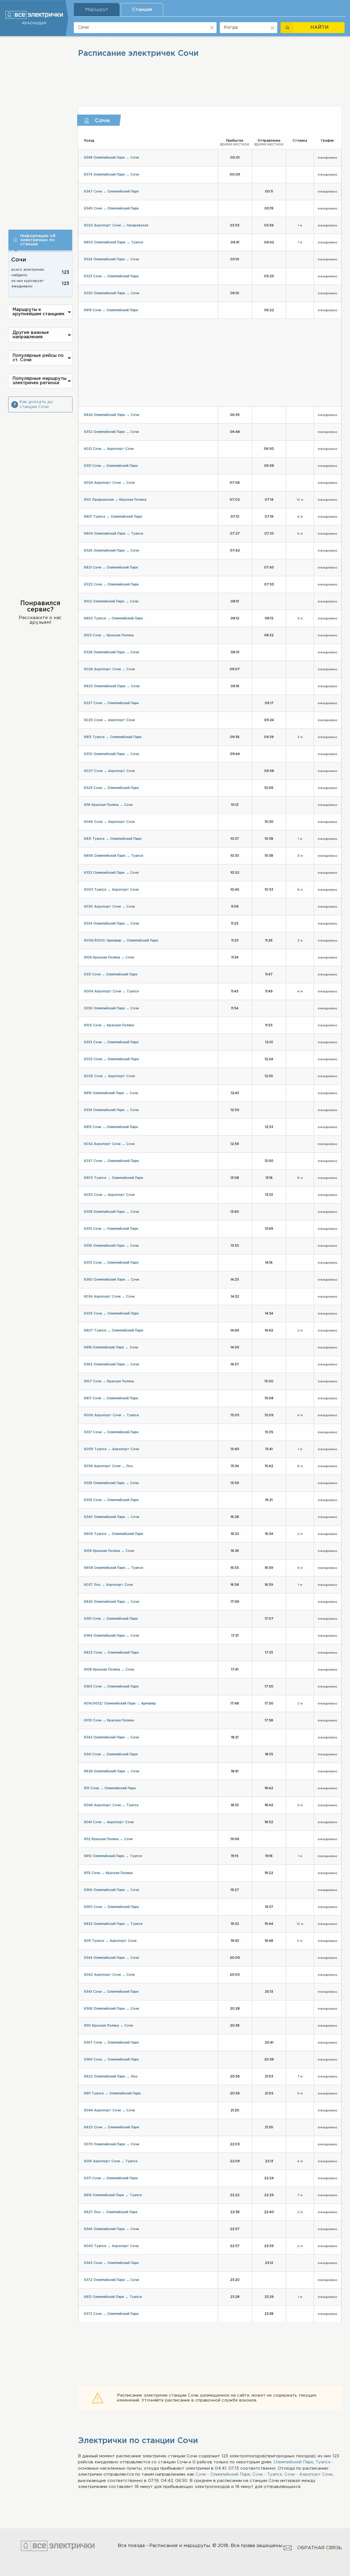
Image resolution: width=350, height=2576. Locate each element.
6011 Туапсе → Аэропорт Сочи (110, 1941)
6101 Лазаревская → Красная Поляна (115, 500)
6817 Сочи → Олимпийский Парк (111, 1398)
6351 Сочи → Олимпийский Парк (111, 466)
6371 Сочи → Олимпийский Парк (111, 2178)
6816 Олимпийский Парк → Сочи (111, 1093)
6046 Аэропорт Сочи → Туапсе (111, 1805)
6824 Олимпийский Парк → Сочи (112, 415)
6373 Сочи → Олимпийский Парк (111, 2314)
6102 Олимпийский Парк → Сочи (111, 601)
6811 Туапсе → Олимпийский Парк (112, 2093)
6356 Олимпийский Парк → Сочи (111, 1008)
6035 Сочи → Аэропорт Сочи (109, 1195)
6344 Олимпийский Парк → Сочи (111, 1958)
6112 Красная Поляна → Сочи (108, 1839)
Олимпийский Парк (293, 2462)
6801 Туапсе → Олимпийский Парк (113, 517)
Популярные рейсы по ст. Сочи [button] (38, 358)
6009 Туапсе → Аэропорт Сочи (111, 1449)
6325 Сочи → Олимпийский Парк (111, 585)
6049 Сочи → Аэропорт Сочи (109, 822)
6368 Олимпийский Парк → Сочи (111, 2009)
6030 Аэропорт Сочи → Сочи (109, 907)
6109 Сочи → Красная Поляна (109, 1720)
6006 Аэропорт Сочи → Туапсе (111, 1415)
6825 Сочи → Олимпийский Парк (112, 2127)
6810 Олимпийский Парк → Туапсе (113, 1856)
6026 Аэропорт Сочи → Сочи (109, 669)
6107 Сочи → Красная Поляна (109, 1381)
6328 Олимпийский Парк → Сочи (111, 652)
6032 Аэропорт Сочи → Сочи (109, 1144)
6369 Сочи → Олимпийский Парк (111, 2060)
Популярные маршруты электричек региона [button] (40, 381)
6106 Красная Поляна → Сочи (109, 1551)
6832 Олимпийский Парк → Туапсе (113, 1924)
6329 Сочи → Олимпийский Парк (111, 788)
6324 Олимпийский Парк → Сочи (111, 259)
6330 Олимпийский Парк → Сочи (111, 754)
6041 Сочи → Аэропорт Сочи (109, 1822)
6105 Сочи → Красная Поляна (109, 1025)
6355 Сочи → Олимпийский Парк (111, 1059)
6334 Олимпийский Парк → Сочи (111, 1110)
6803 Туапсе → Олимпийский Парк (113, 618)
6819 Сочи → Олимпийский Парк (111, 310)
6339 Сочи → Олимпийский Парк (111, 1500)
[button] (40, 240)
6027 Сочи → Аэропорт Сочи (109, 771)
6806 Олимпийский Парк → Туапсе (114, 856)
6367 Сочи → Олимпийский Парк (111, 2043)
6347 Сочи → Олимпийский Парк (111, 192)
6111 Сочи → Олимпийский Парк (110, 1788)
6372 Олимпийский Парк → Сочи (111, 2280)
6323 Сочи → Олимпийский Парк (111, 276)
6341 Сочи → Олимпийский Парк (111, 1754)
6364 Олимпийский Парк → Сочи (111, 1636)
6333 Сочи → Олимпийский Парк (111, 1229)
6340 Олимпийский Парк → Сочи (112, 1517)
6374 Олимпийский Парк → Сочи (111, 175)
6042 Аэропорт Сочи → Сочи (109, 1975)
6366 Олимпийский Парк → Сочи (111, 1890)
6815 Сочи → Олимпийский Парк (111, 1127)
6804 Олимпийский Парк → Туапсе (114, 534)
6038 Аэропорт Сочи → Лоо (108, 1466)
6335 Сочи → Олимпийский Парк (111, 1263)
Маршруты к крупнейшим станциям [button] (38, 312)
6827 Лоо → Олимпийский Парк (111, 2212)
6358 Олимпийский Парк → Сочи (111, 1212)
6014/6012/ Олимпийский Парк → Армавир (120, 1704)
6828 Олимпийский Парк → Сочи (112, 1771)
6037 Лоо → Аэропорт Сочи (108, 1585)
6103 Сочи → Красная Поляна (109, 635)
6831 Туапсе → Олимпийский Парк (113, 839)
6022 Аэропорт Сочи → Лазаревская (116, 225)
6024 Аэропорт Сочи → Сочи (109, 483)
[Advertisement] (40, 129)
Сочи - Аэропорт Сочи (308, 2474)
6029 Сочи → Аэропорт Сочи (109, 1076)
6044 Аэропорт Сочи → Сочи (109, 2110)
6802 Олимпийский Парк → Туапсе (114, 242)
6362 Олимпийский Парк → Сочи (111, 1364)
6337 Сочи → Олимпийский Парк (111, 1432)
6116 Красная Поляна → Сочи (108, 805)
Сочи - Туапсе (267, 2474)
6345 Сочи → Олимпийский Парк (111, 2263)
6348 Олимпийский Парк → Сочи (111, 158)
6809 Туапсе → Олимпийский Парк (114, 1534)
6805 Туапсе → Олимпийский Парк (114, 1178)
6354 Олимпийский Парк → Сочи (111, 924)
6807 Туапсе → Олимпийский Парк (114, 1331)
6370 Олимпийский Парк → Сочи (112, 2144)
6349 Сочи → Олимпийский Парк (111, 209)
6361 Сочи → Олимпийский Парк (111, 1619)
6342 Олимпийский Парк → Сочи (111, 1737)
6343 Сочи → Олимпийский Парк (111, 1992)
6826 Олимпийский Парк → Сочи (112, 1602)
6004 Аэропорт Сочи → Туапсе (111, 991)
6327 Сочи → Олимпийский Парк (111, 703)
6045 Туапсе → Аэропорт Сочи (111, 2246)
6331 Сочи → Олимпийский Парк (111, 974)
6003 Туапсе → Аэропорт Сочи (111, 890)
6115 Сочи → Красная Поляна (108, 1873)
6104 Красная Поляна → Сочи (109, 958)
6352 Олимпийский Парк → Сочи (111, 432)
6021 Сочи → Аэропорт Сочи (109, 449)
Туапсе (323, 2462)
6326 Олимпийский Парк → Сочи (111, 551)
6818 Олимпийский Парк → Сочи (111, 1347)
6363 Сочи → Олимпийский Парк (111, 1687)
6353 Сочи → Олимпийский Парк (111, 1042)
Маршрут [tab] (97, 10)
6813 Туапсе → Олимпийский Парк (113, 737)
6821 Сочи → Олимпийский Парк (111, 568)
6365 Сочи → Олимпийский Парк (111, 1907)
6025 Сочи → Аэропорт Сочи (109, 720)
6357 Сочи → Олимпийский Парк (111, 1161)
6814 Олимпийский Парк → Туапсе (113, 2195)
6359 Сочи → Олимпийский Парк (111, 1314)
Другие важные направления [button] (31, 335)
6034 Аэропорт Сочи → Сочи (109, 1297)
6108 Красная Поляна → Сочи (109, 1670)
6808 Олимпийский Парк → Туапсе (114, 1568)
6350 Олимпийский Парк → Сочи (112, 293)
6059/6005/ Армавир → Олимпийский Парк (121, 941)
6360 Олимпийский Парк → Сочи (112, 1280)
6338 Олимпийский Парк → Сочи (111, 1483)
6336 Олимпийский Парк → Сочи (111, 1246)
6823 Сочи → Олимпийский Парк (111, 1653)
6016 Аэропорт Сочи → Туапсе (111, 2161)
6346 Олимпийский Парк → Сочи (111, 2229)
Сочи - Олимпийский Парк (223, 2474)
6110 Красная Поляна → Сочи (108, 2026)
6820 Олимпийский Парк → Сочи (112, 686)
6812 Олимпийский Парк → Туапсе (113, 2297)
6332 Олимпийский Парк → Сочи (111, 873)
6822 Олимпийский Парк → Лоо (111, 2077)
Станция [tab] (142, 10)
